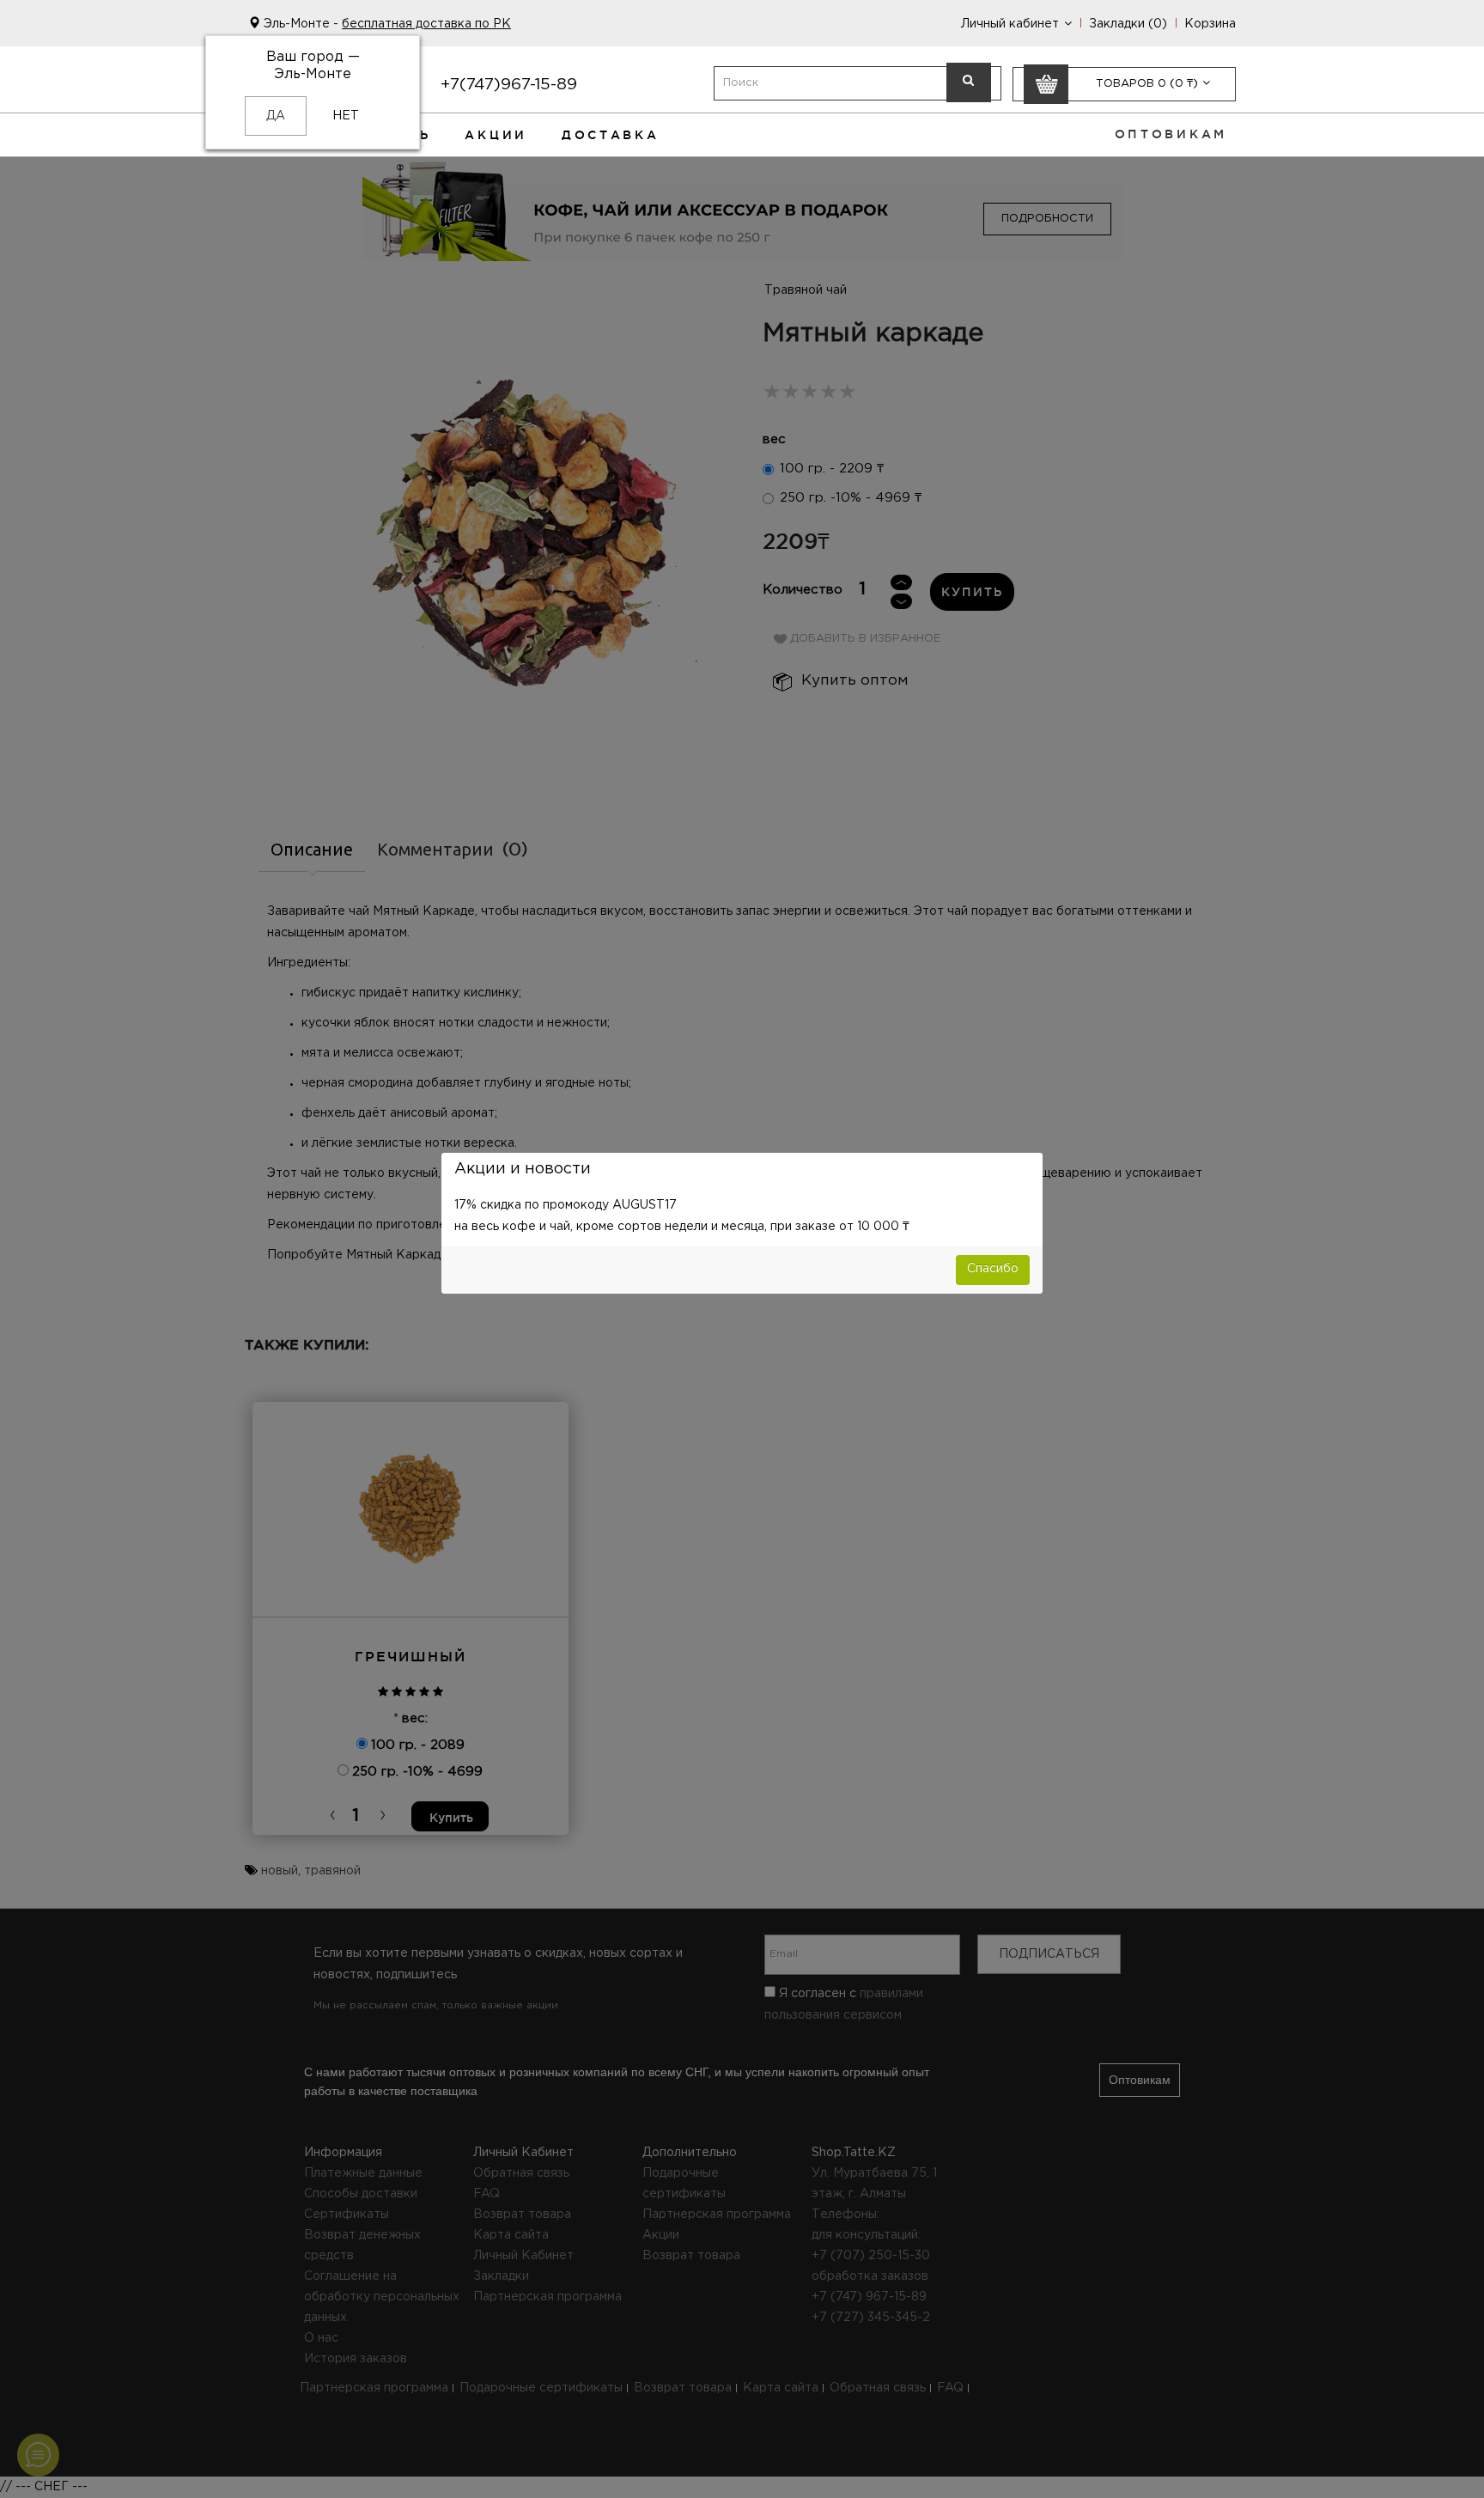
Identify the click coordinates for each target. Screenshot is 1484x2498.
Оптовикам (1171, 134)
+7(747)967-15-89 (509, 85)
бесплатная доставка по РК (426, 24)
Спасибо (993, 1269)
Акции (496, 135)
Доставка (611, 135)
